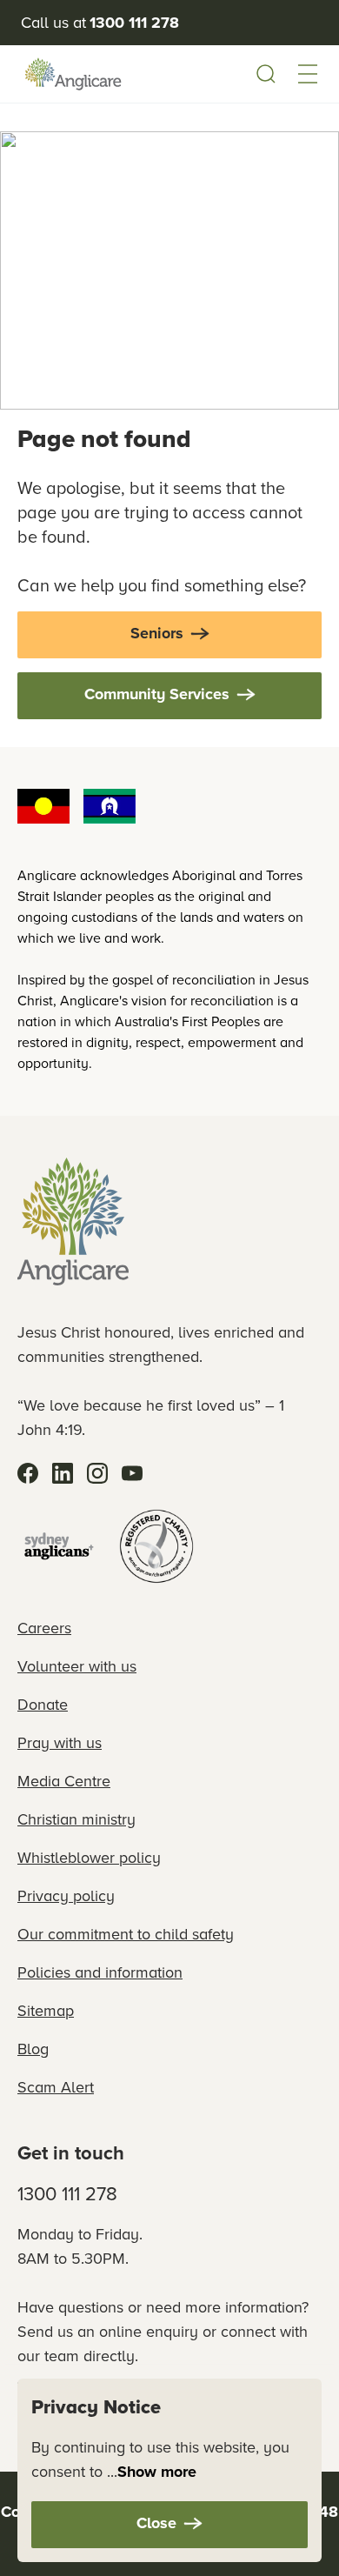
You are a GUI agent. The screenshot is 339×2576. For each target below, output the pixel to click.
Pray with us (60, 1743)
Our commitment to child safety (126, 1934)
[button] (308, 74)
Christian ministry (76, 1819)
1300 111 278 (67, 2194)
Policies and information (100, 1972)
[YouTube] (132, 1473)
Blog (33, 2049)
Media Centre (64, 1781)
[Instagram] (97, 1473)
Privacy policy (66, 1896)
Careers (44, 1628)
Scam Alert (56, 2087)
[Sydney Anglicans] (59, 1546)
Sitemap (46, 2011)
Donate (43, 1705)
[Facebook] (28, 1473)
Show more (157, 2472)
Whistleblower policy (89, 1858)
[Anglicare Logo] (73, 74)
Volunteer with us (77, 1666)
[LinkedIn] (63, 1473)
